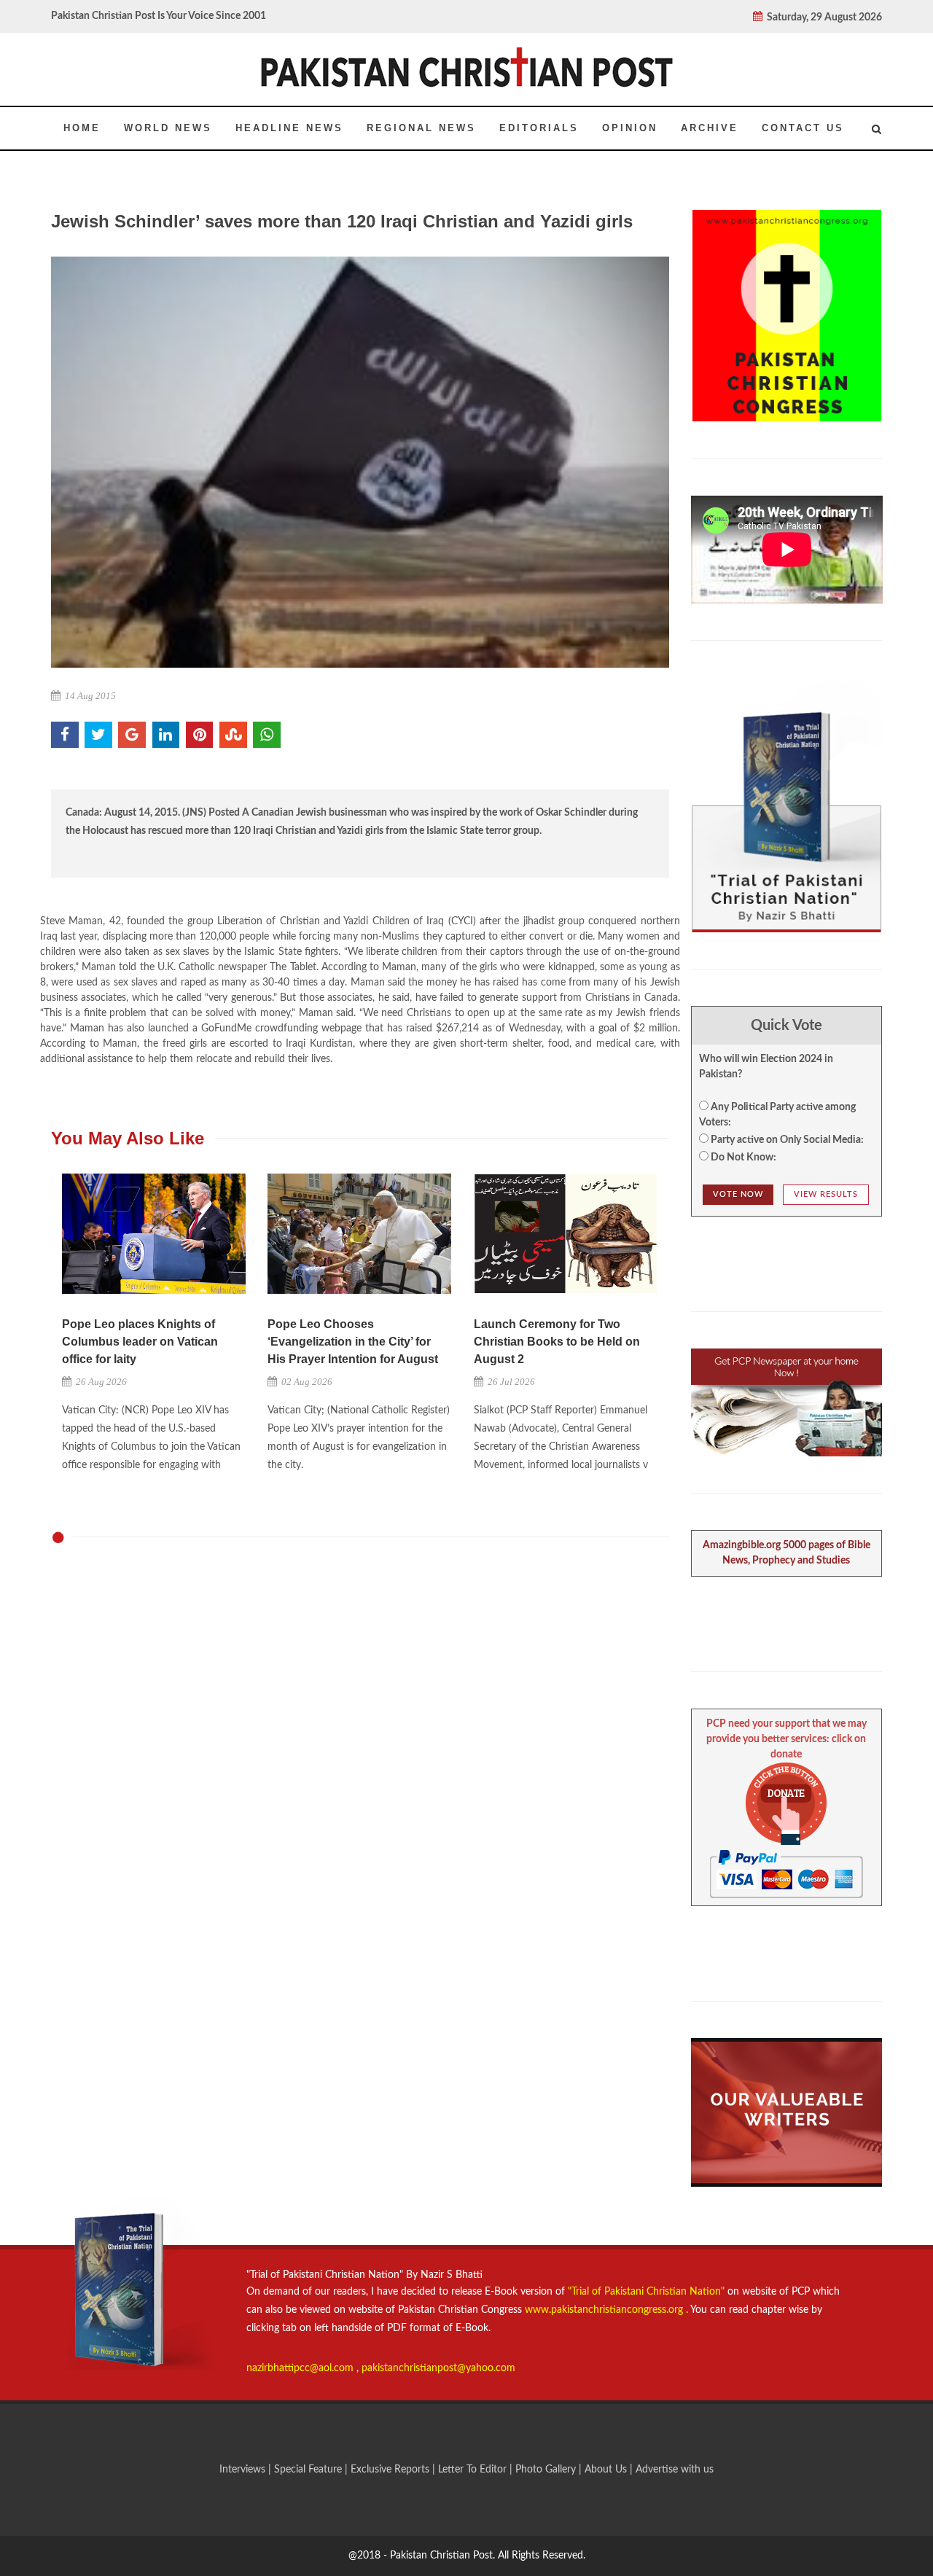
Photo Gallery (546, 2470)
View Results (826, 1194)
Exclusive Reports (391, 2470)
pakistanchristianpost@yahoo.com (438, 2368)
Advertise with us (675, 2470)
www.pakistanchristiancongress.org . (605, 2310)
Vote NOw (738, 1194)
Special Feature (309, 2470)
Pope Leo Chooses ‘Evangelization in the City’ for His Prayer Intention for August (353, 1342)
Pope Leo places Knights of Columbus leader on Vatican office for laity (140, 1342)
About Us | (610, 2470)
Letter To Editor (474, 2470)
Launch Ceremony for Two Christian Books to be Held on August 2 (557, 1342)
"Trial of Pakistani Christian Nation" (648, 2292)
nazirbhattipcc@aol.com (301, 2368)
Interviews (244, 2470)
